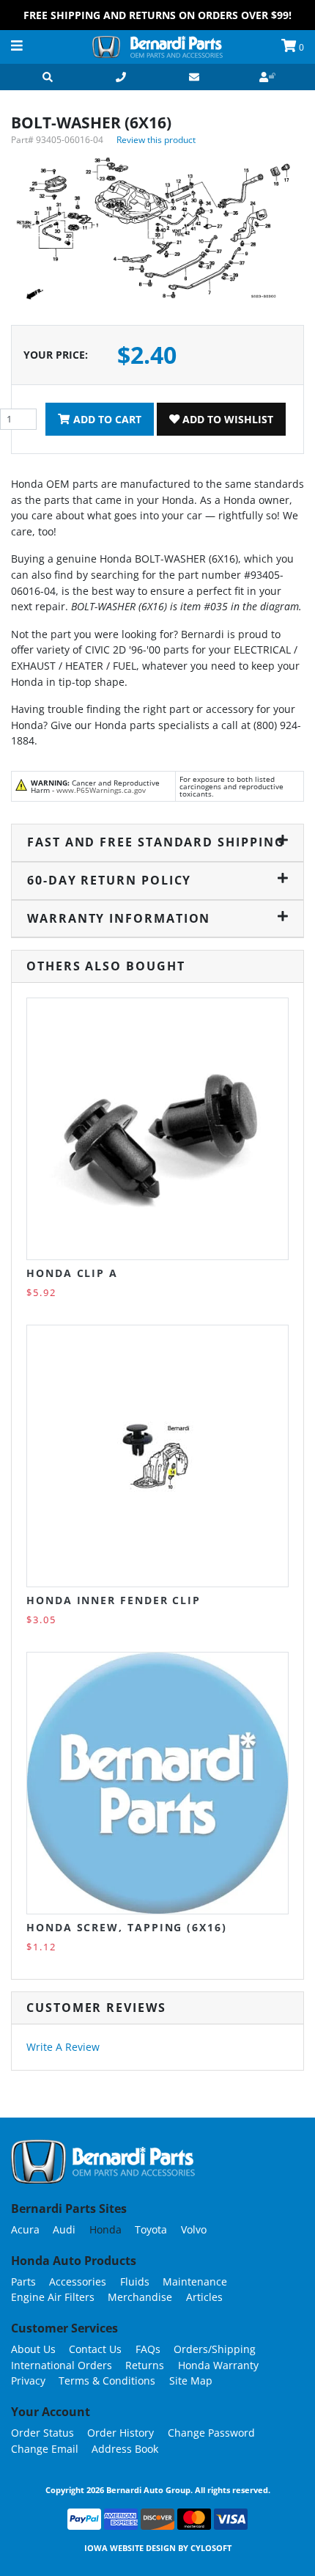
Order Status (42, 2433)
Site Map (191, 2381)
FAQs (148, 2349)
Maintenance (195, 2282)
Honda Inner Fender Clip (114, 1600)
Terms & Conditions (107, 2381)
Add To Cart (106, 419)
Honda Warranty (218, 2365)
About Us (33, 2349)
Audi (64, 2229)
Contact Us (95, 2349)
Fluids (135, 2282)
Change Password (211, 2433)
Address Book (125, 2449)
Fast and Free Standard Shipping (156, 842)
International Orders (62, 2365)
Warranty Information (119, 918)
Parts (23, 2282)
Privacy (28, 2381)
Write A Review (63, 2047)
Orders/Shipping (215, 2349)
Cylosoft (211, 2548)
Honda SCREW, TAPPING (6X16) (127, 1927)
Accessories (78, 2282)
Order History (121, 2433)
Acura (25, 2229)
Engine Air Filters (53, 2297)
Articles (204, 2297)
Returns (145, 2365)
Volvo (194, 2229)
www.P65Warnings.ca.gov (101, 790)
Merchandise (140, 2297)
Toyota (151, 2229)
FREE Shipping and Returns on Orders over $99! (157, 15)
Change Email (45, 2449)
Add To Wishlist (226, 419)
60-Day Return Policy (109, 880)
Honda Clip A (72, 1273)
